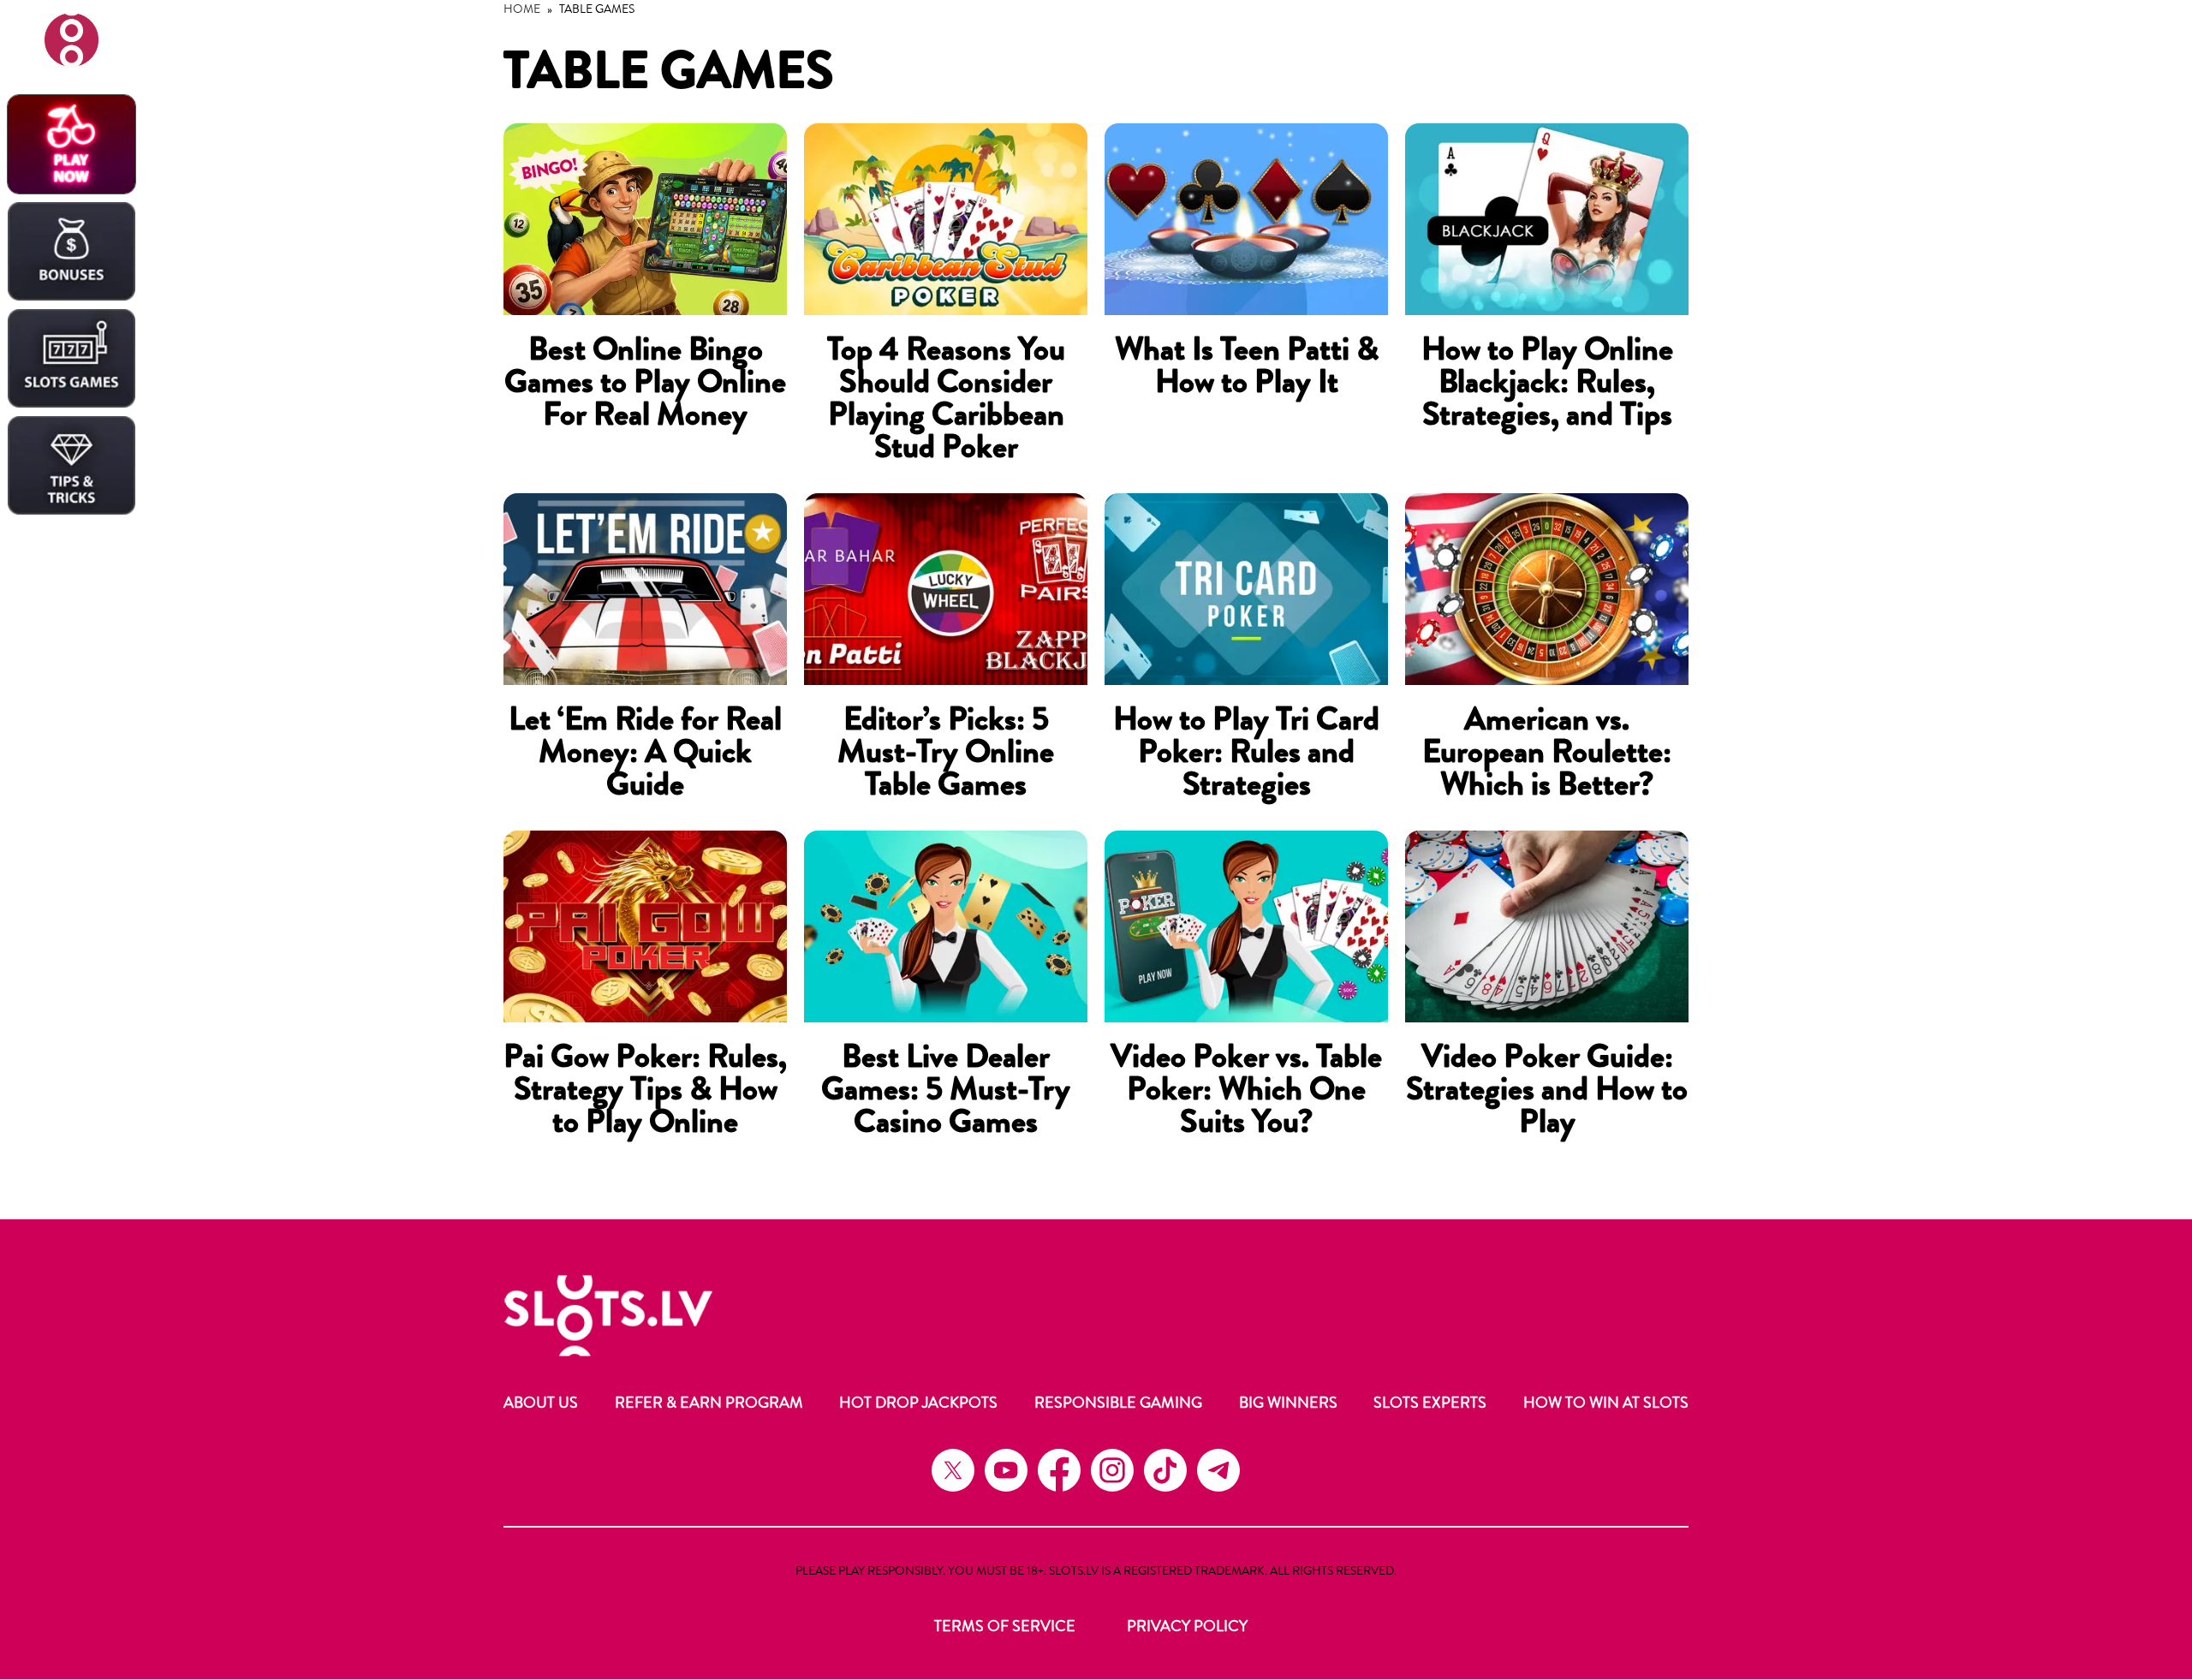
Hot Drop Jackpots (918, 1403)
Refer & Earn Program (709, 1403)
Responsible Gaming (1118, 1403)
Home (522, 9)
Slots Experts (1430, 1403)
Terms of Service (1005, 1626)
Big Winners (1288, 1403)
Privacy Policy (1187, 1626)
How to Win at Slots (1606, 1403)
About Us (541, 1403)
